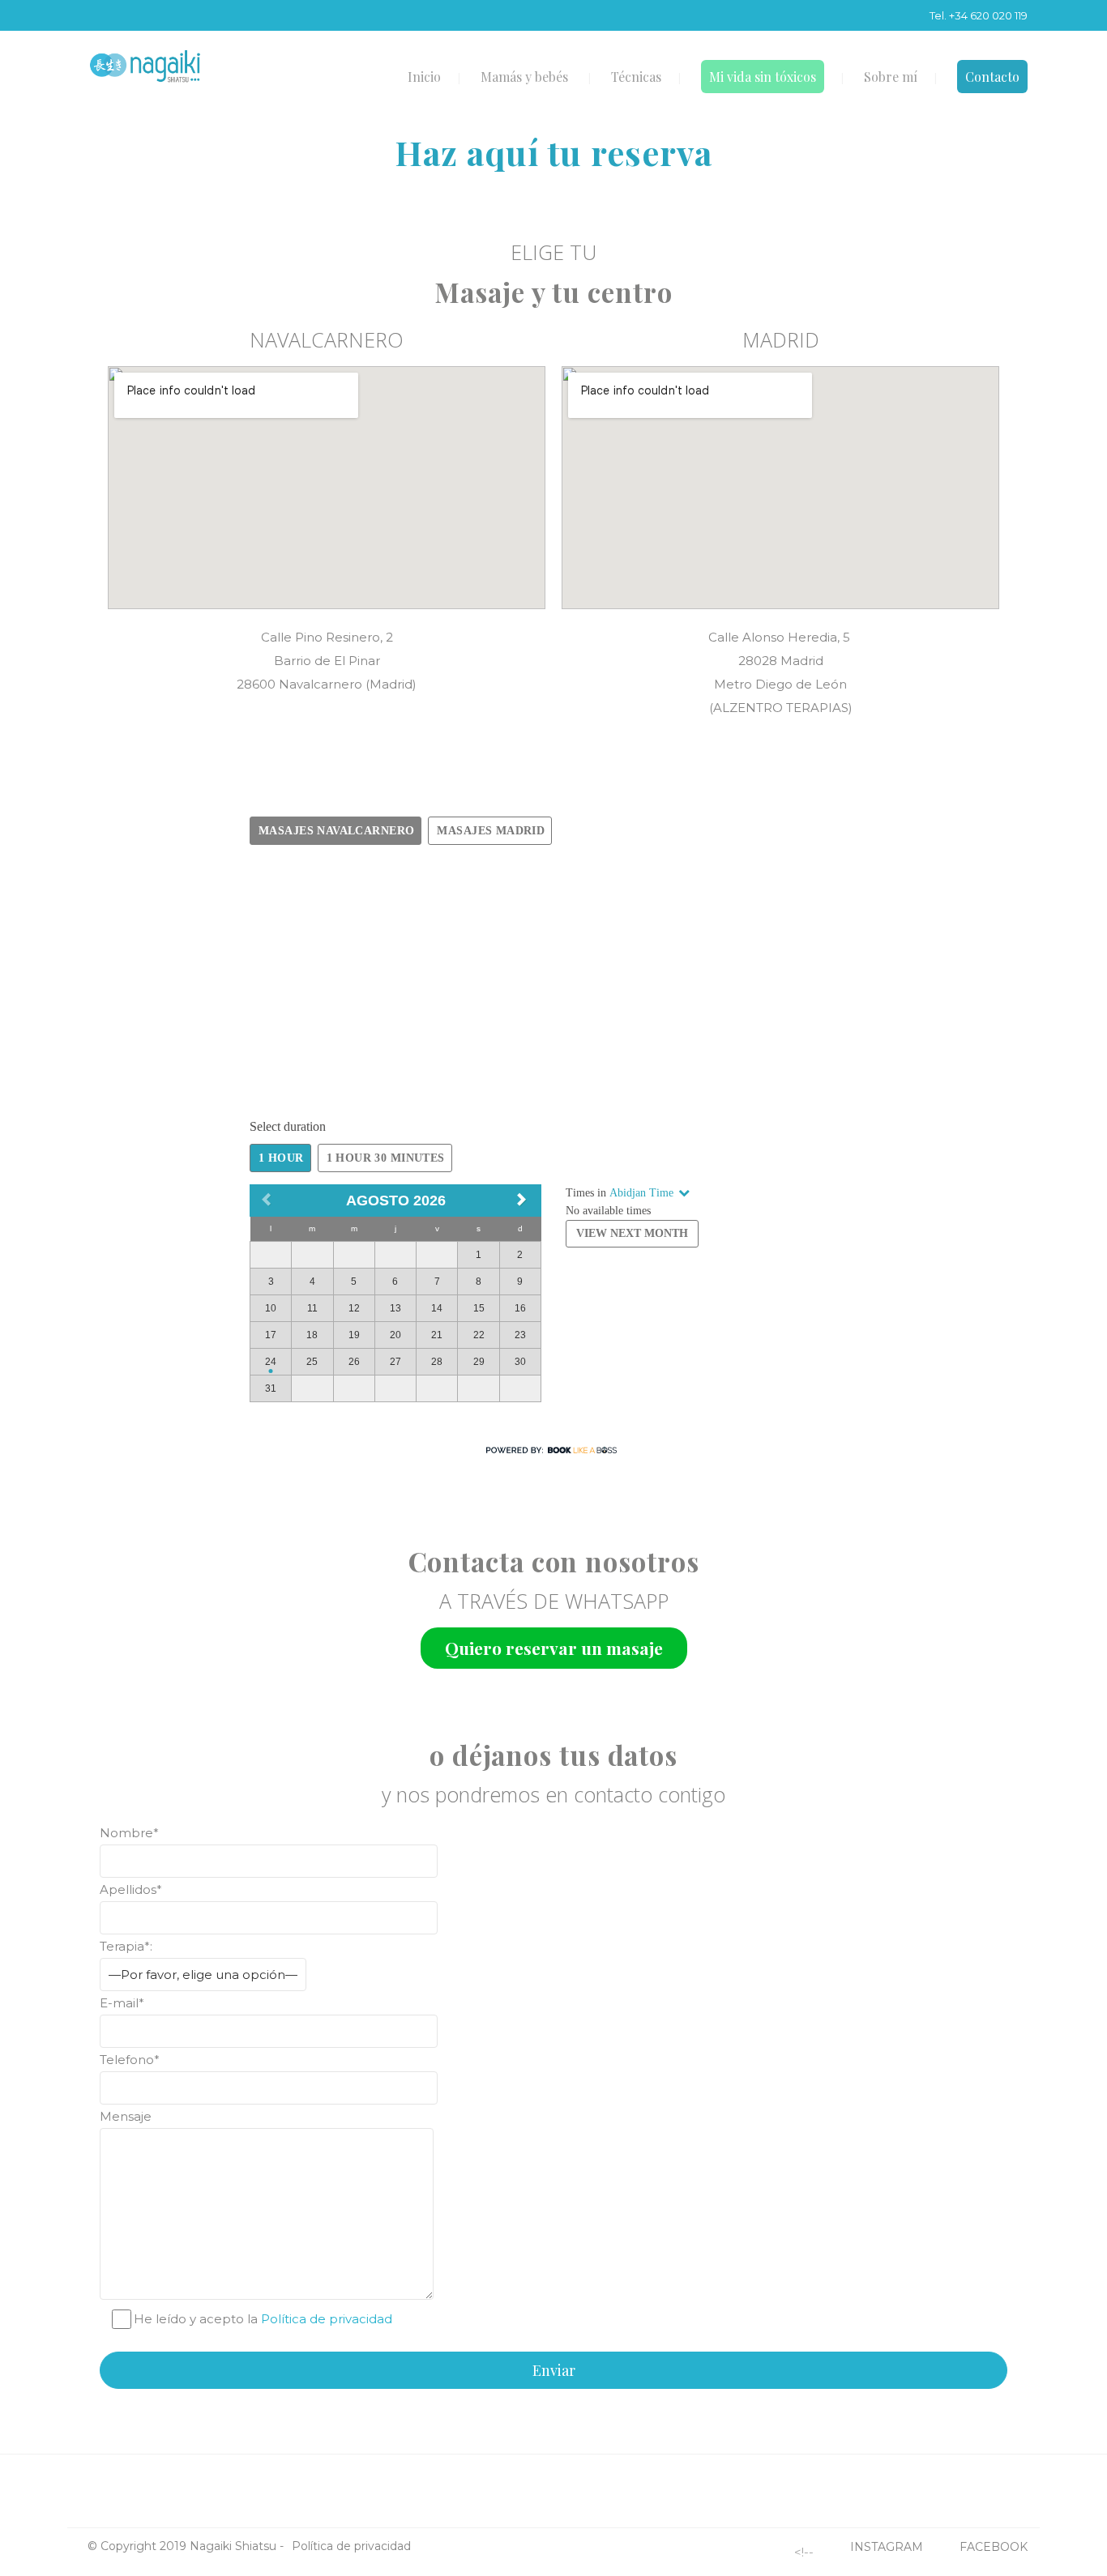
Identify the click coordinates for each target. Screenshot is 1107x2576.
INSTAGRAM (887, 2547)
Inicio (424, 77)
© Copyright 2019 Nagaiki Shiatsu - (186, 2546)
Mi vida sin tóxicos (763, 77)
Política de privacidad (327, 2319)
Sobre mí (891, 77)
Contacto (992, 77)
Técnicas (636, 77)
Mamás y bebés (524, 77)
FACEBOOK (994, 2547)
